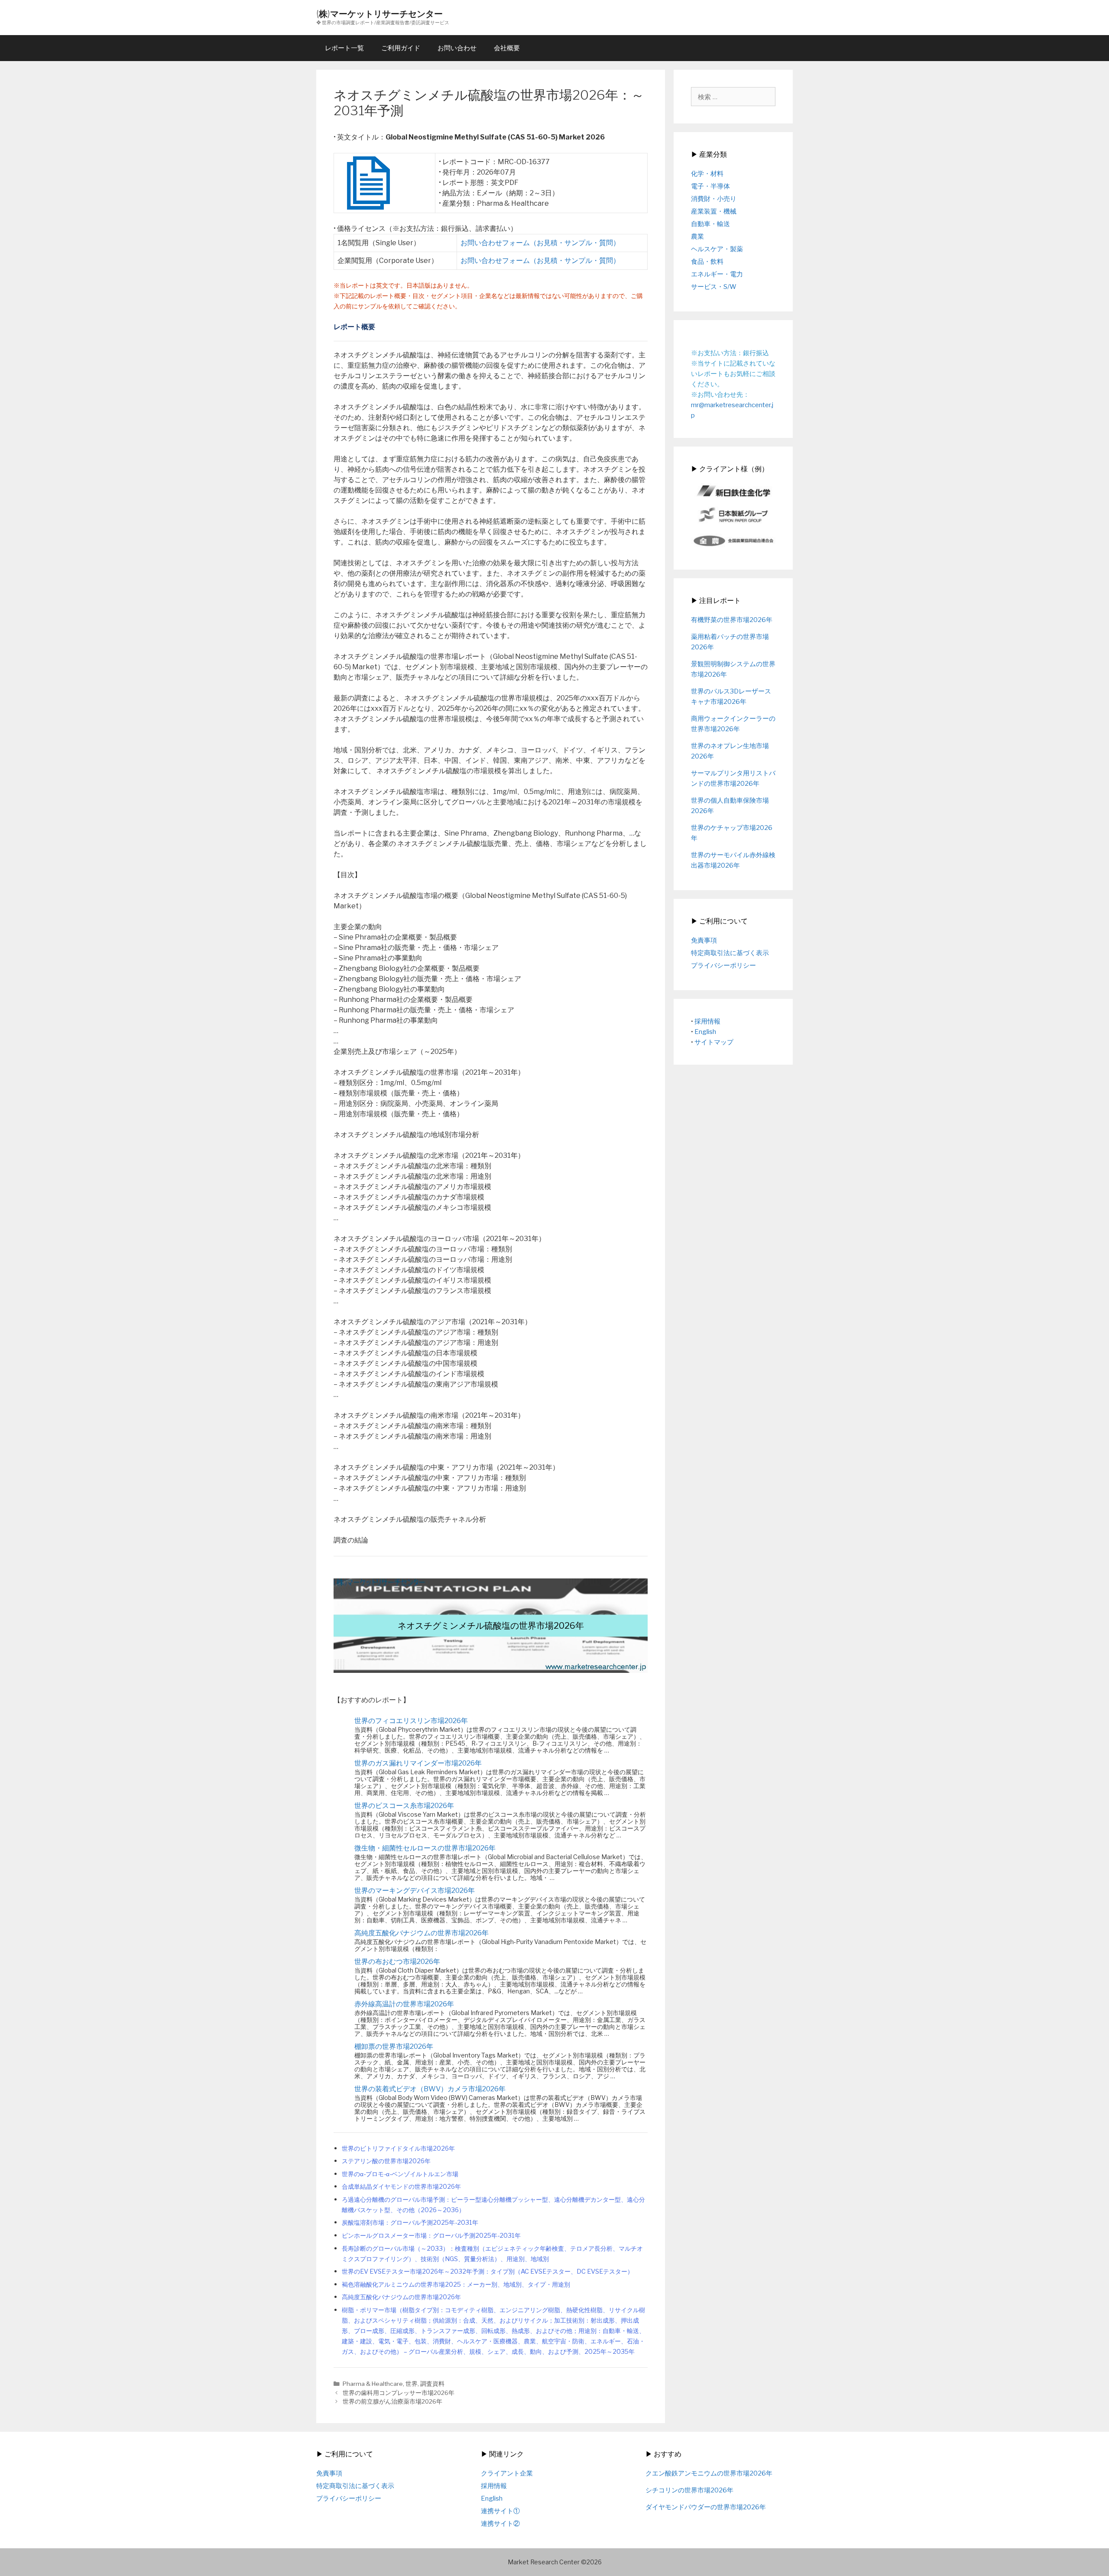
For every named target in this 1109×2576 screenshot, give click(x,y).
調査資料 (432, 2384)
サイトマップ (714, 1042)
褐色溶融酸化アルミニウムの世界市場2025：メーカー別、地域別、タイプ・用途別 (456, 2284)
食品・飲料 (707, 262)
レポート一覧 (344, 48)
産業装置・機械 (714, 211)
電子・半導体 (710, 186)
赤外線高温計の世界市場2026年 (404, 2004)
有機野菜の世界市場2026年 (732, 620)
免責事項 (704, 940)
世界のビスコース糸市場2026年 (404, 1806)
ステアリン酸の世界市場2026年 (386, 2161)
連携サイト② (500, 2524)
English (705, 1032)
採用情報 (707, 1021)
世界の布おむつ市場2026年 (397, 1962)
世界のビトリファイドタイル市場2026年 (398, 2148)
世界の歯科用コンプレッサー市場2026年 (399, 2393)
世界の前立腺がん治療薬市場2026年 (392, 2401)
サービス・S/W (714, 287)
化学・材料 (707, 174)
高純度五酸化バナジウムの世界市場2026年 (422, 1933)
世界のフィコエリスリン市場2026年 (411, 1721)
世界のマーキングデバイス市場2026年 (415, 1891)
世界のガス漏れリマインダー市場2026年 (418, 1763)
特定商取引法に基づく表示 (730, 953)
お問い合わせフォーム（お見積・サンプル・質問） (540, 243)
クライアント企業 (507, 2473)
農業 (697, 237)
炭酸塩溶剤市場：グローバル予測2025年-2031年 (410, 2223)
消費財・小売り (714, 199)
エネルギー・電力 (717, 274)
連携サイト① (500, 2511)
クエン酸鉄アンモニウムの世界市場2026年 (709, 2473)
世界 (412, 2384)
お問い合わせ (457, 48)
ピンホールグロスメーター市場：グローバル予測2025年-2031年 (431, 2236)
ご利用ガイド (401, 48)
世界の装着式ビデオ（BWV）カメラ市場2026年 (430, 2089)
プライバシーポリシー (723, 966)
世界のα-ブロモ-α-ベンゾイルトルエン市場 (400, 2174)
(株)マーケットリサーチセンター (379, 14)
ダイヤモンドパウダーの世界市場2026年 (706, 2507)
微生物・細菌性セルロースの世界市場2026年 (425, 1848)
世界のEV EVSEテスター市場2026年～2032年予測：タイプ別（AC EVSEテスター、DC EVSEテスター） (488, 2271)
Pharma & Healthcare (373, 2384)
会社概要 (507, 48)
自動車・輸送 (710, 224)
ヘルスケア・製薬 (717, 249)
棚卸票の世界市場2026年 (394, 2046)
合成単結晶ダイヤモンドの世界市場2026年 (401, 2187)
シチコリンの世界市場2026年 (689, 2490)
